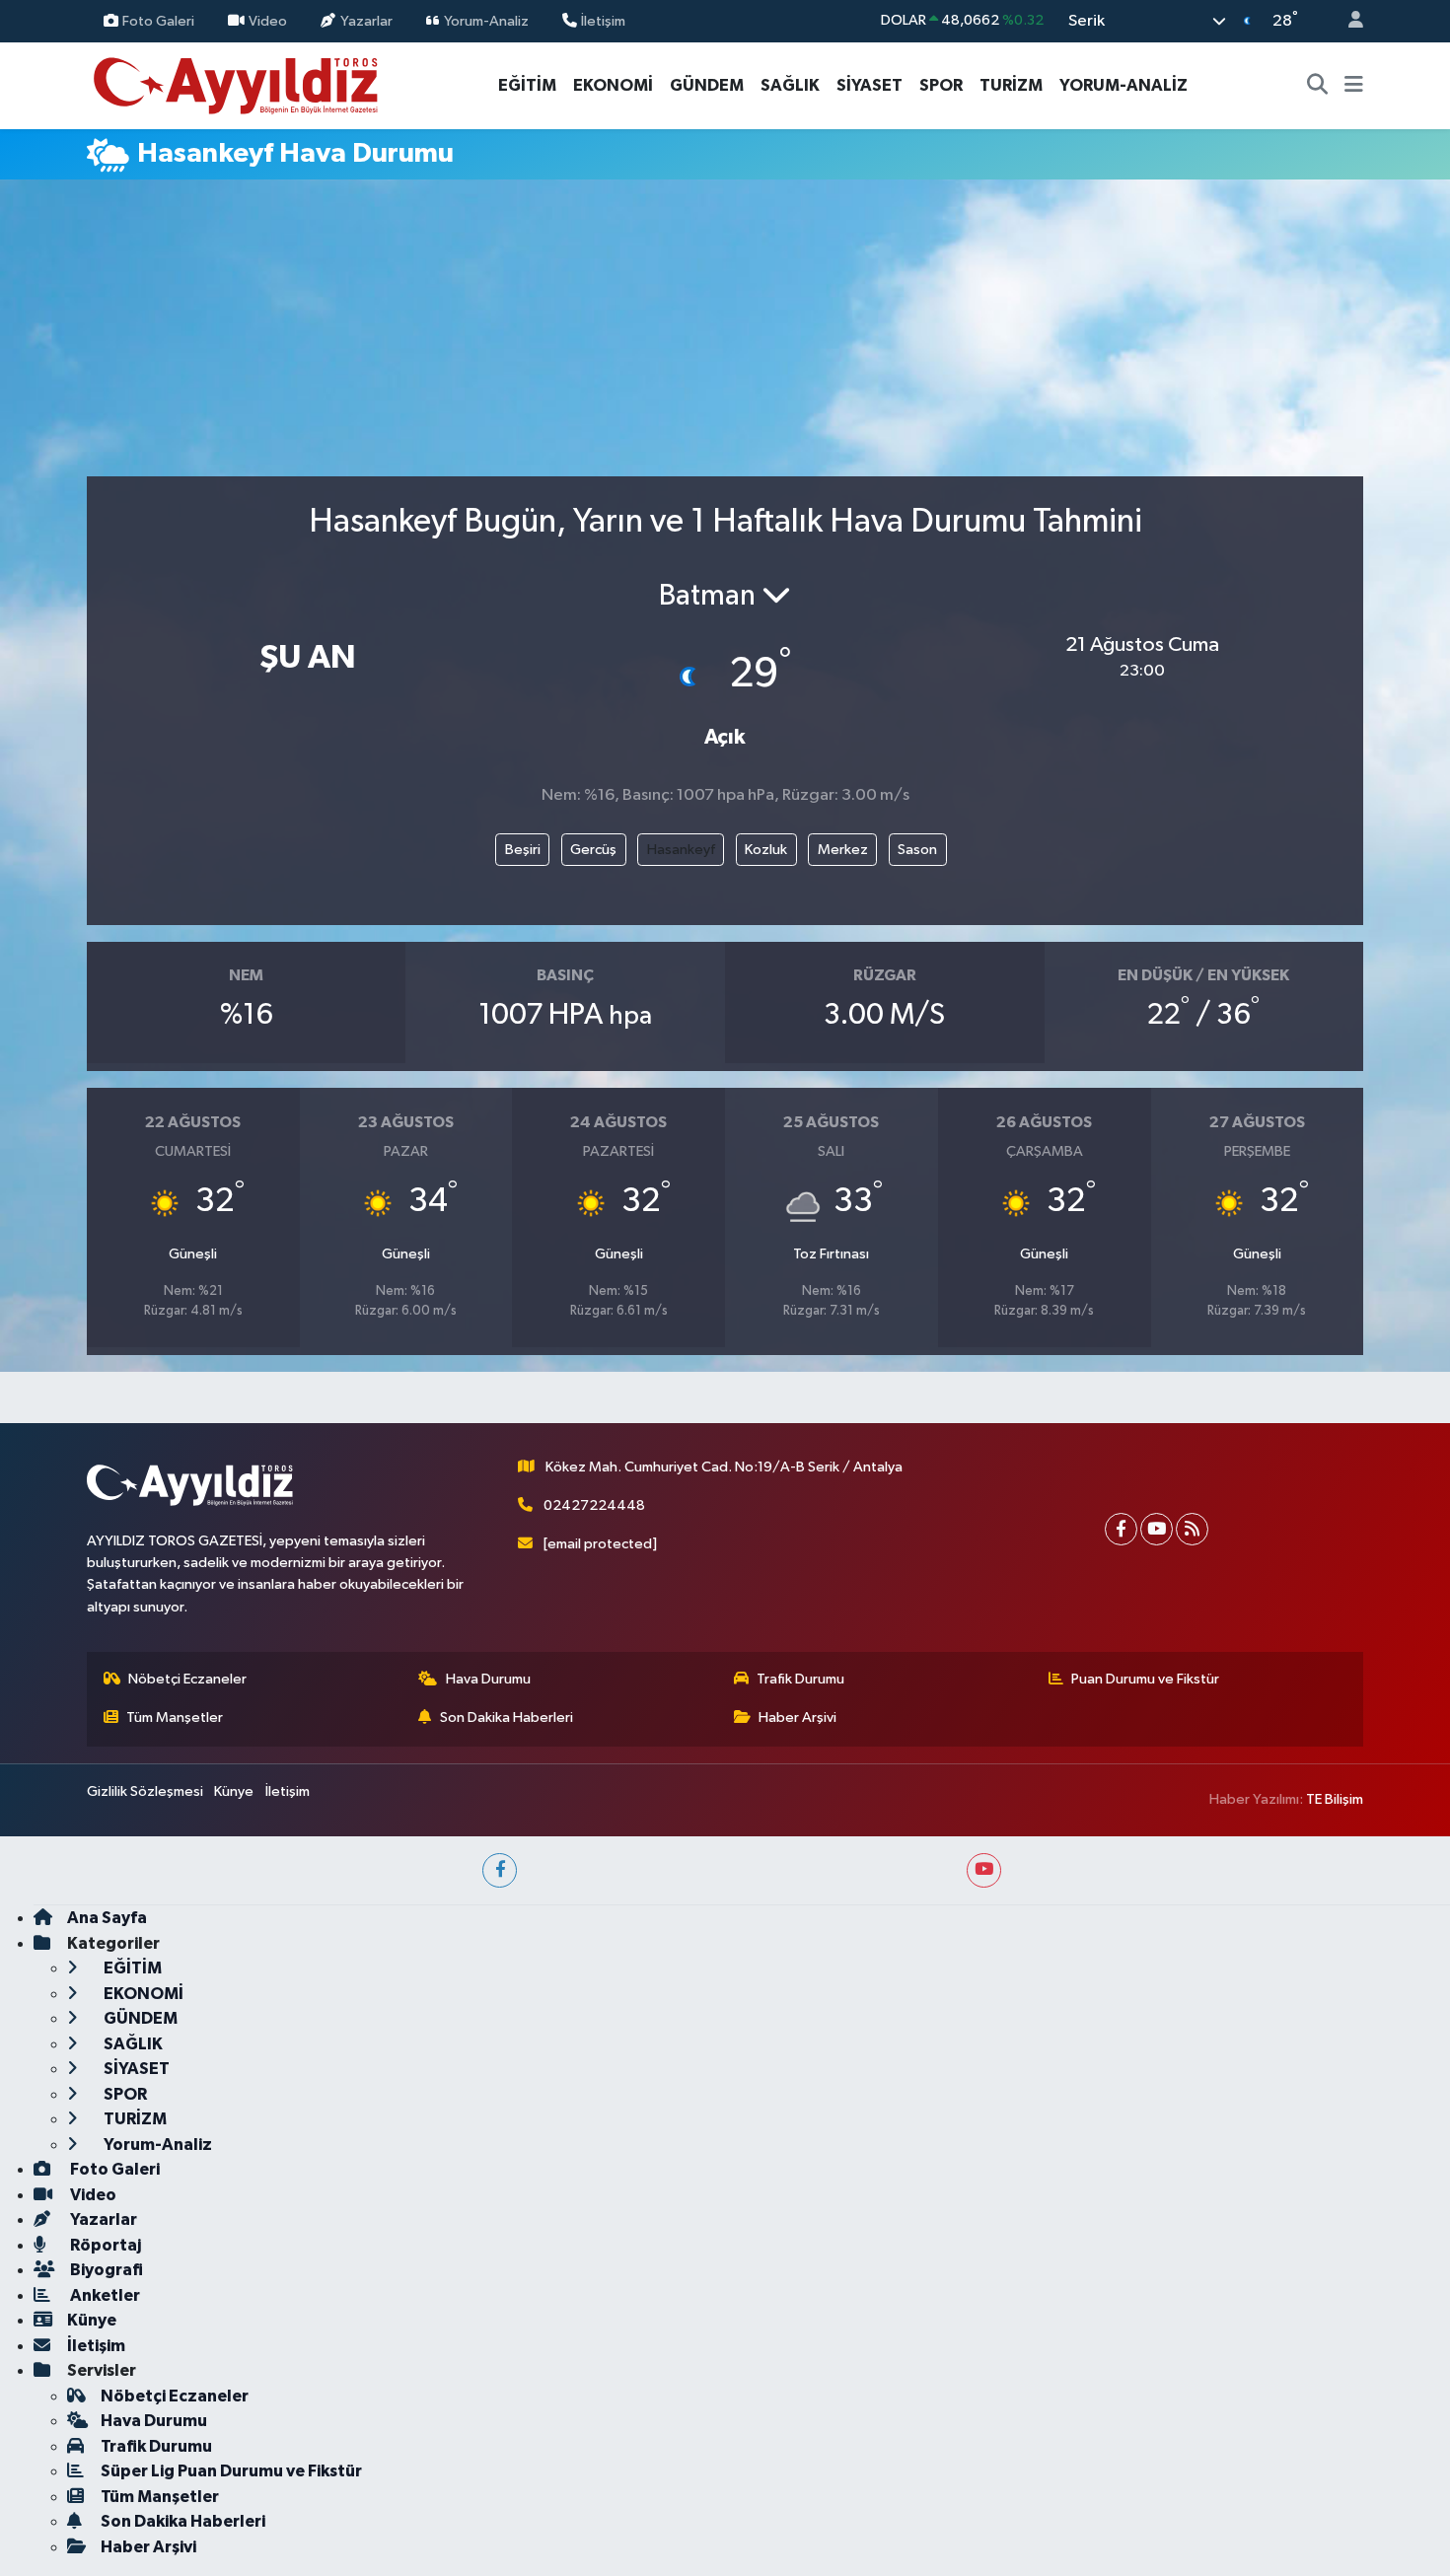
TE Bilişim (1335, 1799)
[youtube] (984, 1870)
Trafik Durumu (800, 1679)
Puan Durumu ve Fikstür (1145, 1679)
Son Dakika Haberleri (507, 1717)
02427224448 (594, 1505)
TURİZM (1011, 85)
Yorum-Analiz (486, 20)
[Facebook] (1121, 1529)
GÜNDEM (707, 85)
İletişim (603, 20)
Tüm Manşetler (175, 1717)
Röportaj (104, 2245)
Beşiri (523, 850)
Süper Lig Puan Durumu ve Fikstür (231, 2471)
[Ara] (1318, 86)
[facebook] (500, 1870)
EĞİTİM (527, 85)
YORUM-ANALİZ (1124, 85)
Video (268, 20)
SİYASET (870, 85)
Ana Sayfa (107, 1918)
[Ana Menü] (1354, 86)
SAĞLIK (790, 85)
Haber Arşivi (797, 1717)
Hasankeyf (681, 850)
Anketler (104, 2295)
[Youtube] (1157, 1529)
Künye (234, 1791)
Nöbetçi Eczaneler (187, 1679)
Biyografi (105, 2270)
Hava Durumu (488, 1679)
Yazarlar (366, 20)
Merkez (843, 850)
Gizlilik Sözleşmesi (145, 1791)
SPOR (941, 85)
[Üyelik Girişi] (1347, 21)
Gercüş (593, 850)
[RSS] (1192, 1529)
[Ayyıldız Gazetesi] (237, 84)
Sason (917, 850)
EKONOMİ (613, 85)
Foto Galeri (158, 20)
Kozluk (766, 850)
